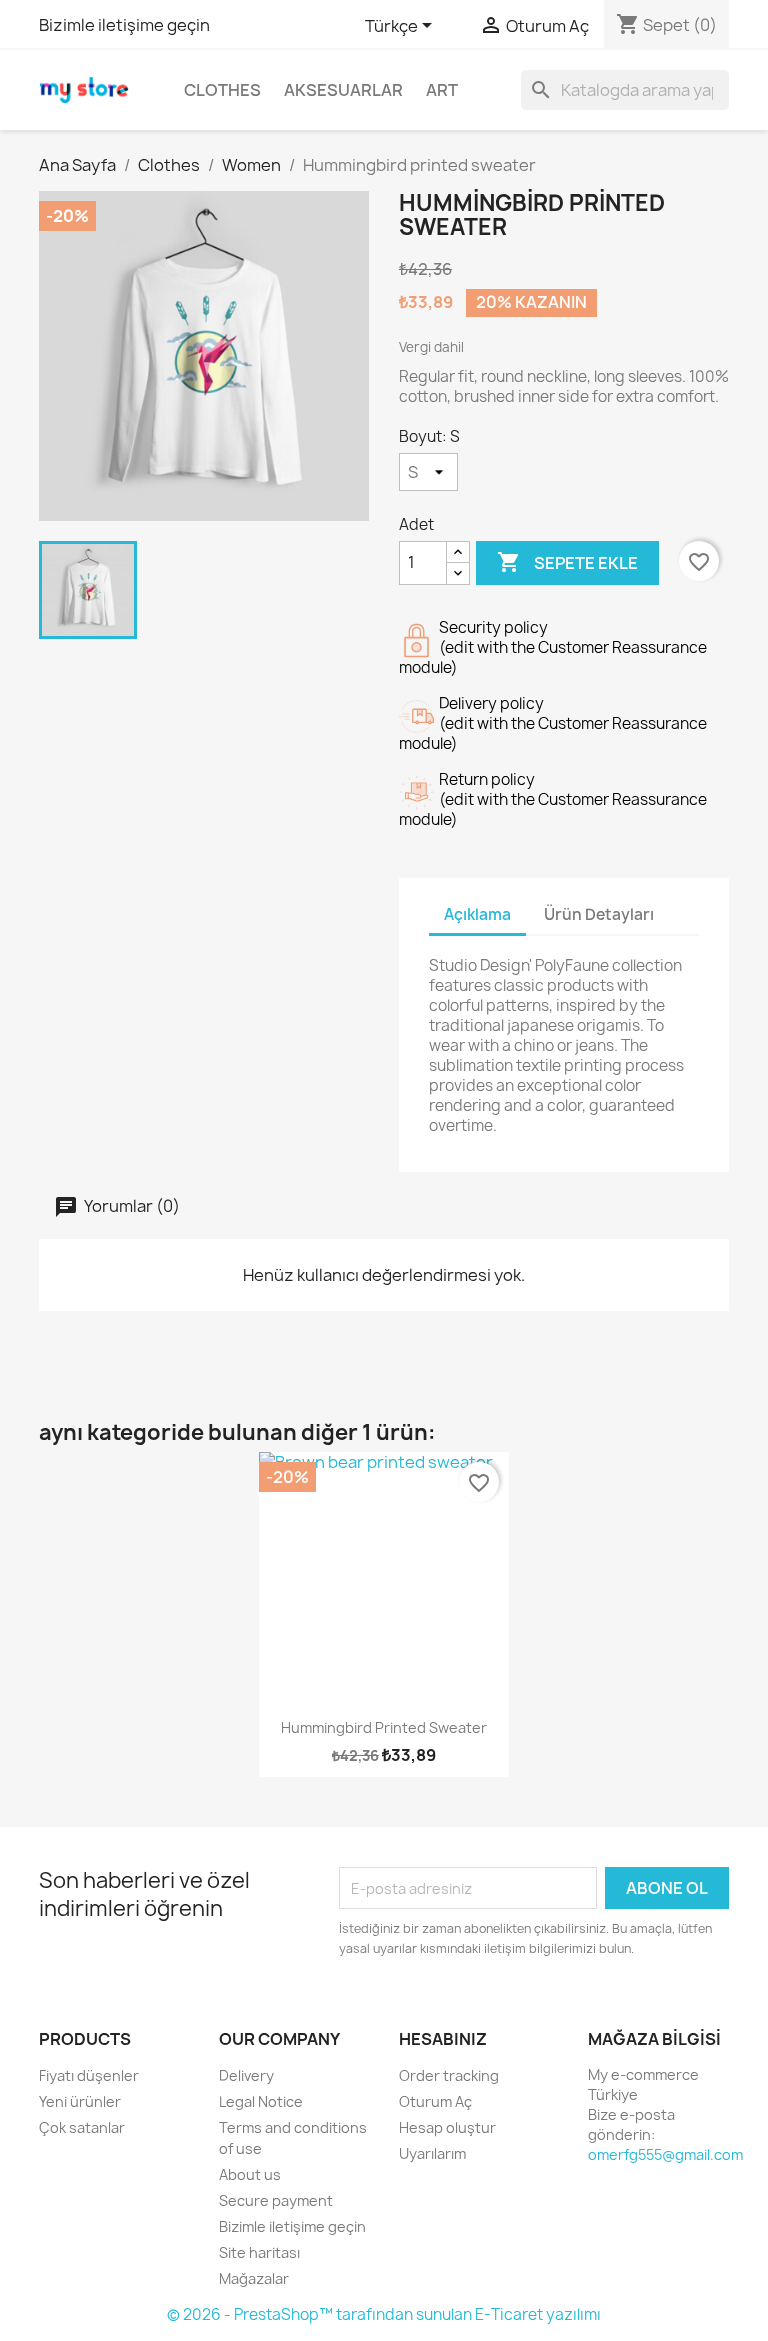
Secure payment (276, 2200)
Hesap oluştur (447, 2127)
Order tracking (449, 2075)
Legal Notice (261, 2101)
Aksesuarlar (343, 90)
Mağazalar (254, 2278)
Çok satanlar (82, 2127)
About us (250, 2174)
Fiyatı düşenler (89, 2075)
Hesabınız (443, 2039)
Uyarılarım (432, 2153)
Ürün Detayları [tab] (599, 914)
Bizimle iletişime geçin (124, 25)
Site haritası (259, 2252)
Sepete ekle (567, 562)
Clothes (222, 90)
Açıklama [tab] (477, 914)
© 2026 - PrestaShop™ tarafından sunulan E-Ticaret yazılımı (384, 2314)
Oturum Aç (435, 2101)
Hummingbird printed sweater (384, 1727)
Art (442, 90)
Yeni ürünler (80, 2101)
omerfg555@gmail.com (665, 2154)
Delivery (246, 2075)
